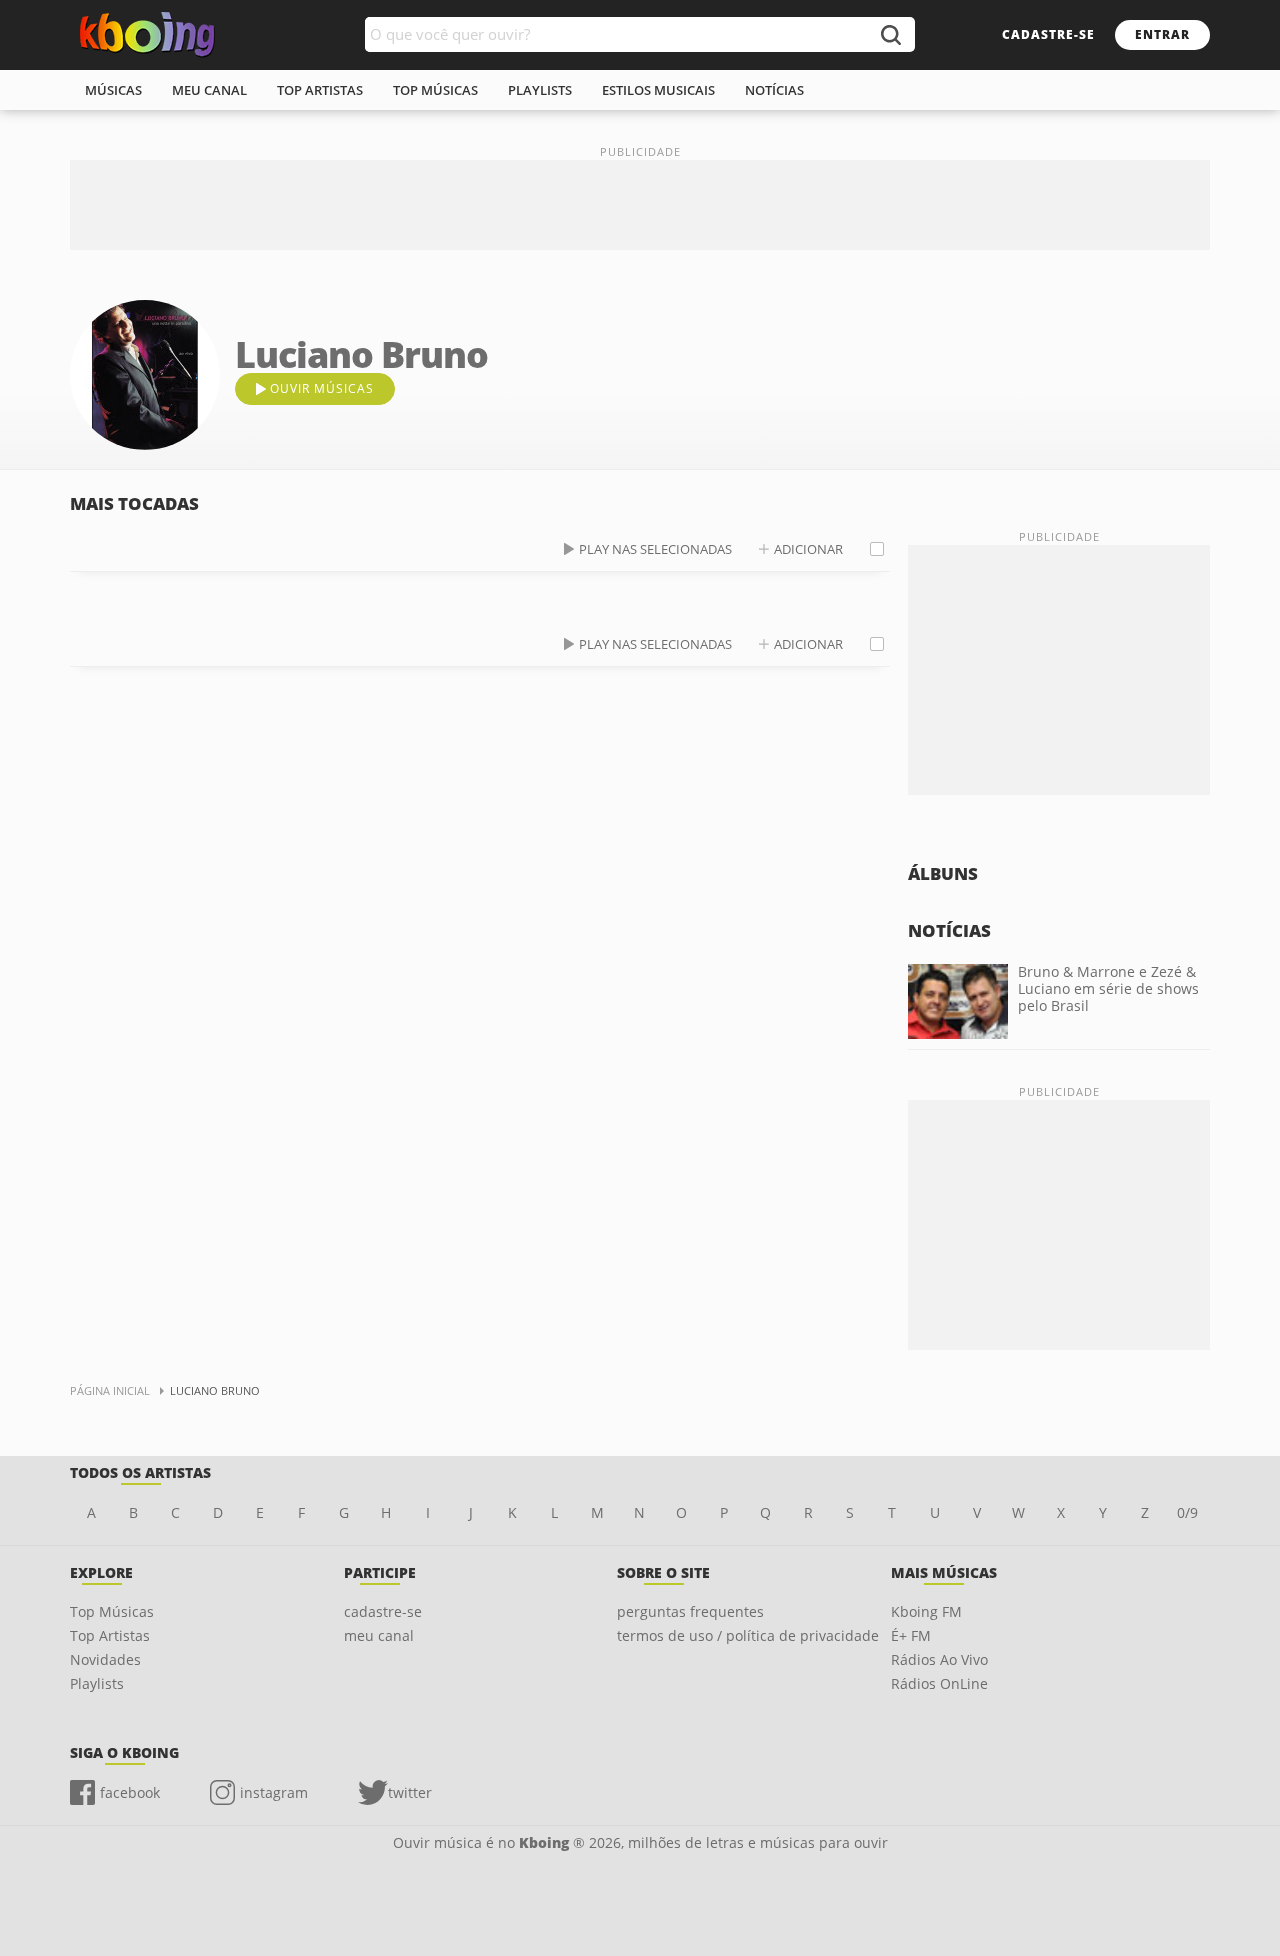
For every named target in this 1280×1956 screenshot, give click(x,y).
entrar (1162, 34)
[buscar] (890, 34)
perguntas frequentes (690, 1611)
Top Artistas (110, 1635)
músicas (113, 90)
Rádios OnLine (939, 1683)
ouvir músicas (322, 388)
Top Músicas (112, 1611)
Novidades (105, 1659)
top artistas (320, 90)
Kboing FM (926, 1611)
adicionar (808, 549)
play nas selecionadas (655, 549)
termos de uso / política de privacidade (748, 1635)
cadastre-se (1048, 34)
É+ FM (911, 1635)
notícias (774, 90)
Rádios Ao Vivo (939, 1659)
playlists (540, 90)
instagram (274, 1792)
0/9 (1187, 1512)
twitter (410, 1792)
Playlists (97, 1683)
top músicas (435, 90)
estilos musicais (658, 90)
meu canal (209, 90)
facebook (130, 1792)
